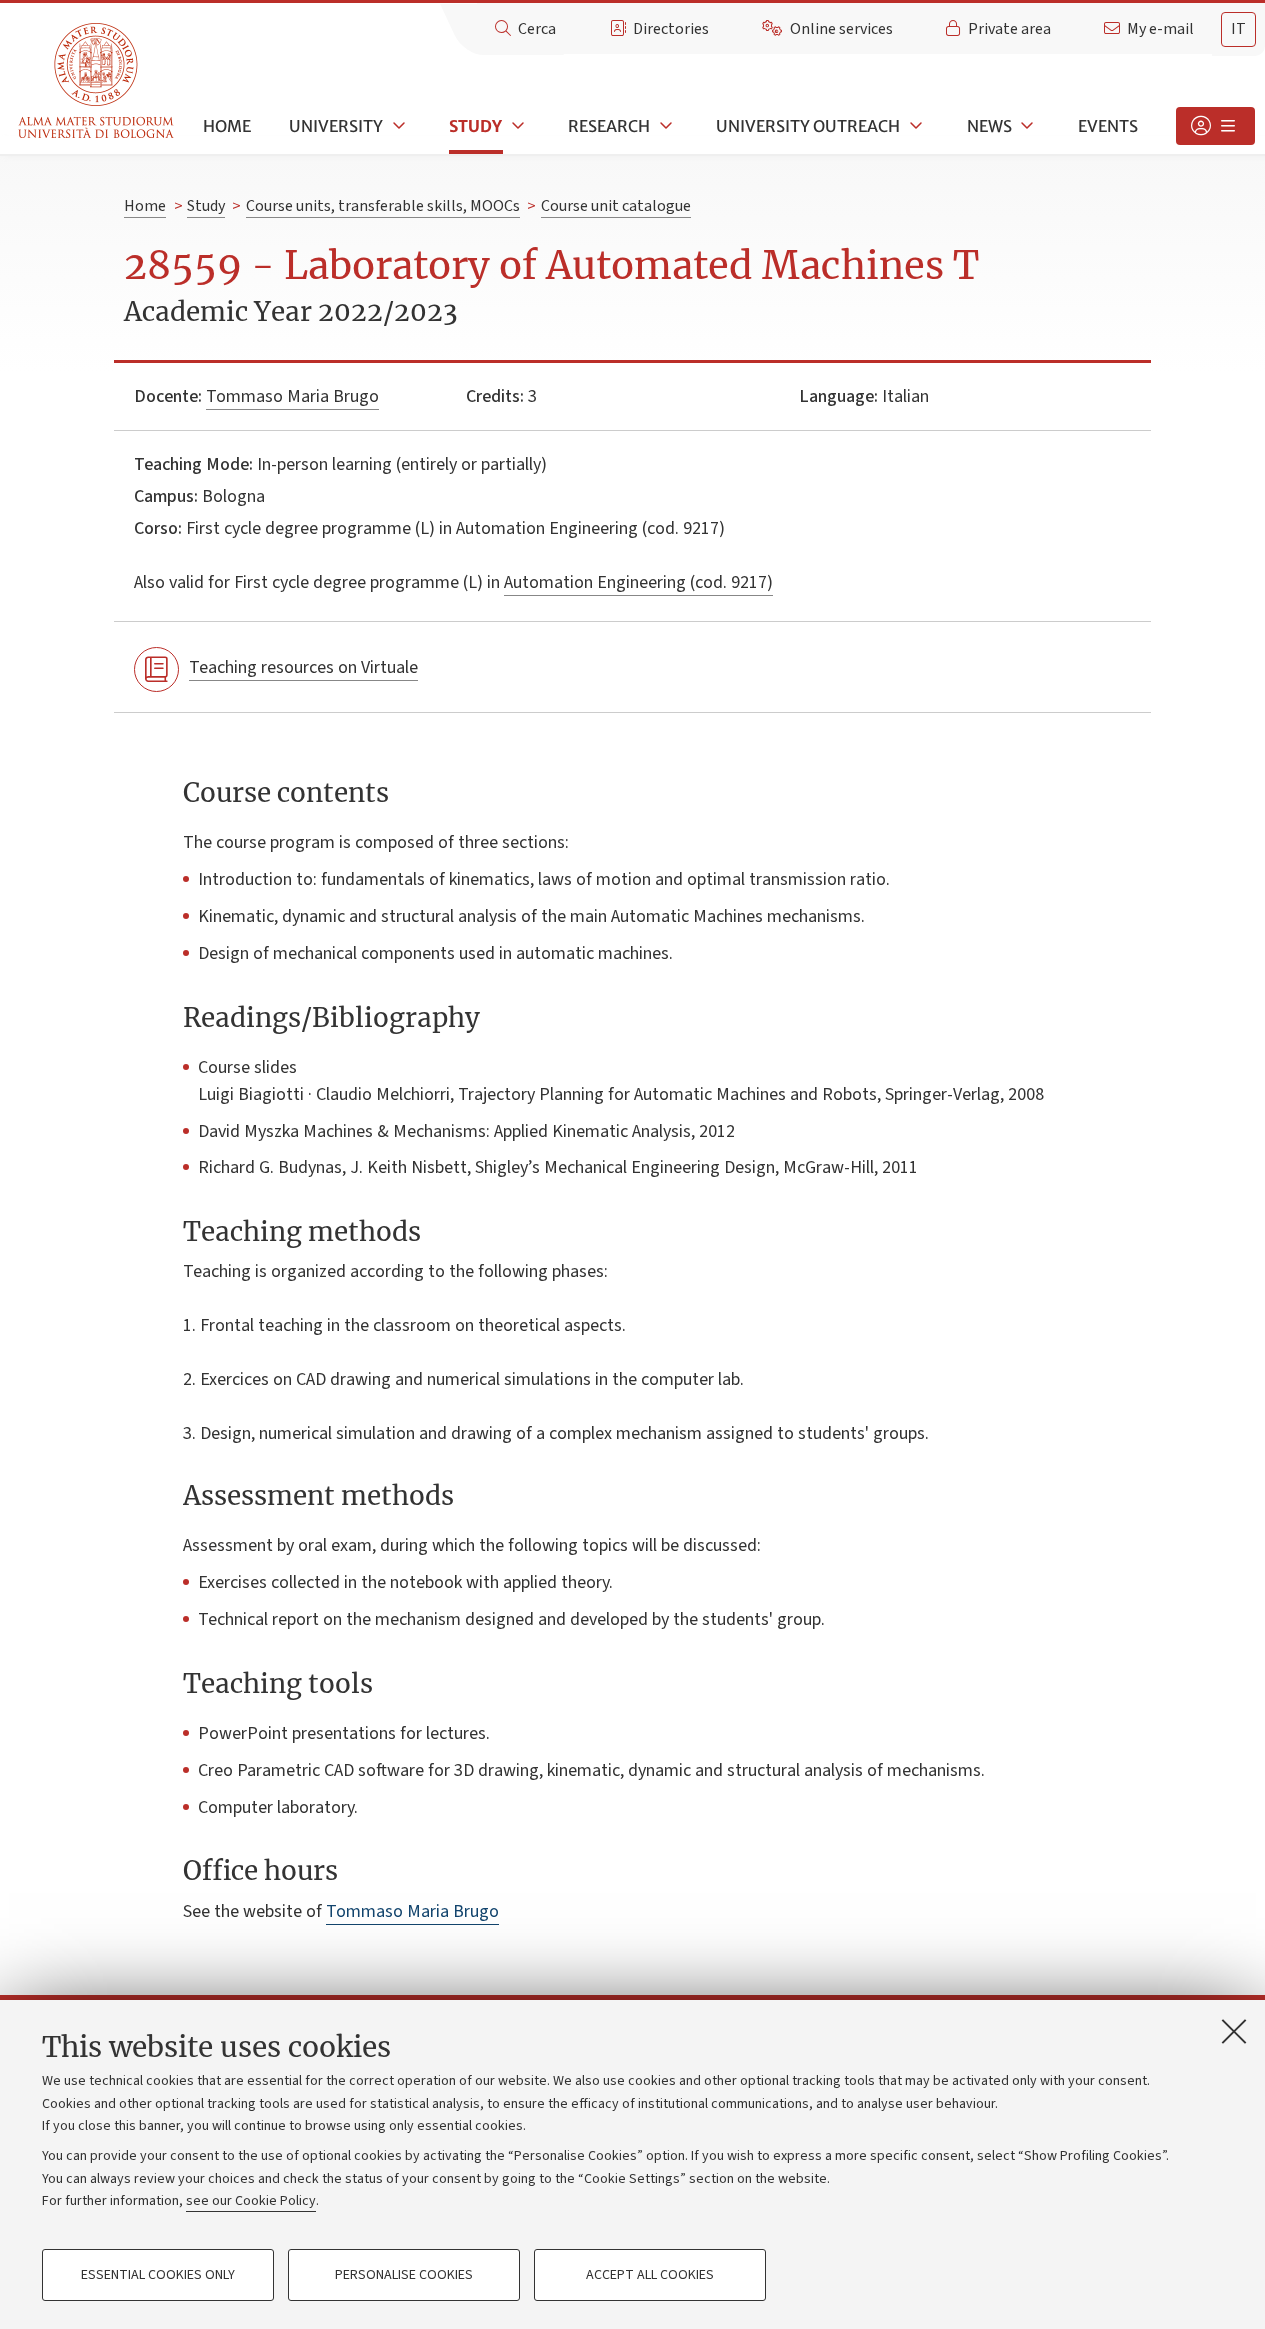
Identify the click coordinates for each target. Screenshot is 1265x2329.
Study (475, 126)
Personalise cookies (404, 2275)
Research (609, 126)
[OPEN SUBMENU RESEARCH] (664, 126)
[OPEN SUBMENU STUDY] (516, 126)
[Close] (1234, 2031)
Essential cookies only (158, 2275)
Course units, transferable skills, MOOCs (383, 206)
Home (227, 126)
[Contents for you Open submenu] (1215, 126)
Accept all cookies (650, 2275)
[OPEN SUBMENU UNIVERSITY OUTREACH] (914, 126)
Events (1108, 126)
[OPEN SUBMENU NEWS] (1026, 126)
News (989, 126)
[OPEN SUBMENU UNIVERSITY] (397, 126)
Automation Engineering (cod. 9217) (638, 582)
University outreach (808, 126)
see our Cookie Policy (251, 2201)
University (336, 126)
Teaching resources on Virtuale (303, 667)
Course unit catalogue (616, 206)
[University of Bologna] (97, 81)
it (1238, 29)
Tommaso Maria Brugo (292, 396)
